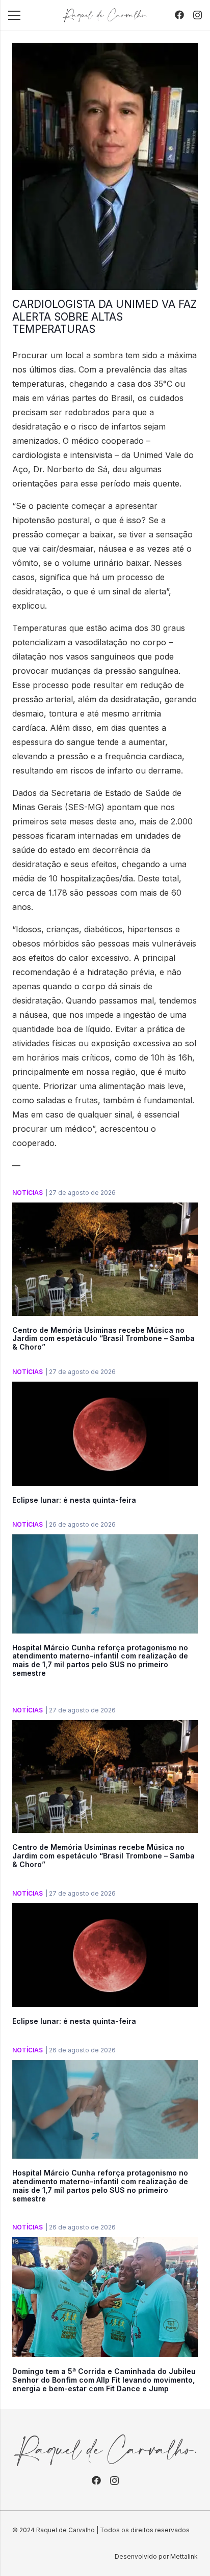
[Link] (105, 15)
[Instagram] (198, 15)
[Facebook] (179, 15)
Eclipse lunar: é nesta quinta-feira (74, 1500)
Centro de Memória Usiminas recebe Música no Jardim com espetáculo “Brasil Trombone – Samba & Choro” (103, 1339)
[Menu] (14, 15)
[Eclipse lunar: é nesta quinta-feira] (105, 1389)
